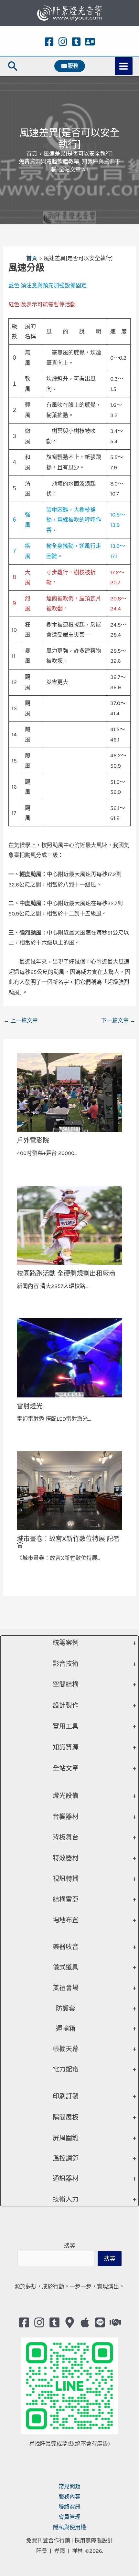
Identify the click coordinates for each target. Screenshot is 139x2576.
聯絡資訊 (69, 2507)
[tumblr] (76, 42)
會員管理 (69, 2517)
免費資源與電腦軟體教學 (49, 161)
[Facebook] (49, 42)
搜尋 (69, 2245)
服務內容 (69, 2497)
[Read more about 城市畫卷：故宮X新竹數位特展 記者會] (70, 1490)
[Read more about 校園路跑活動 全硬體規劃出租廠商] (70, 1224)
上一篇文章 (21, 1020)
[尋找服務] (115, 2322)
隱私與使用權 (69, 2527)
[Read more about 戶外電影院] (70, 1092)
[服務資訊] (90, 42)
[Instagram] (63, 42)
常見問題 (69, 2486)
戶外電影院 (33, 1140)
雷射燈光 (30, 1406)
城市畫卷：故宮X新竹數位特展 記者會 (68, 1542)
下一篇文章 (118, 1020)
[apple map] (85, 2322)
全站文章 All (74, 169)
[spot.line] (100, 2322)
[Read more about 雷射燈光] (70, 1357)
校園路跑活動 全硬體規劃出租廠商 (66, 1273)
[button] (13, 66)
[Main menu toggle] (124, 66)
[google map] (70, 2322)
